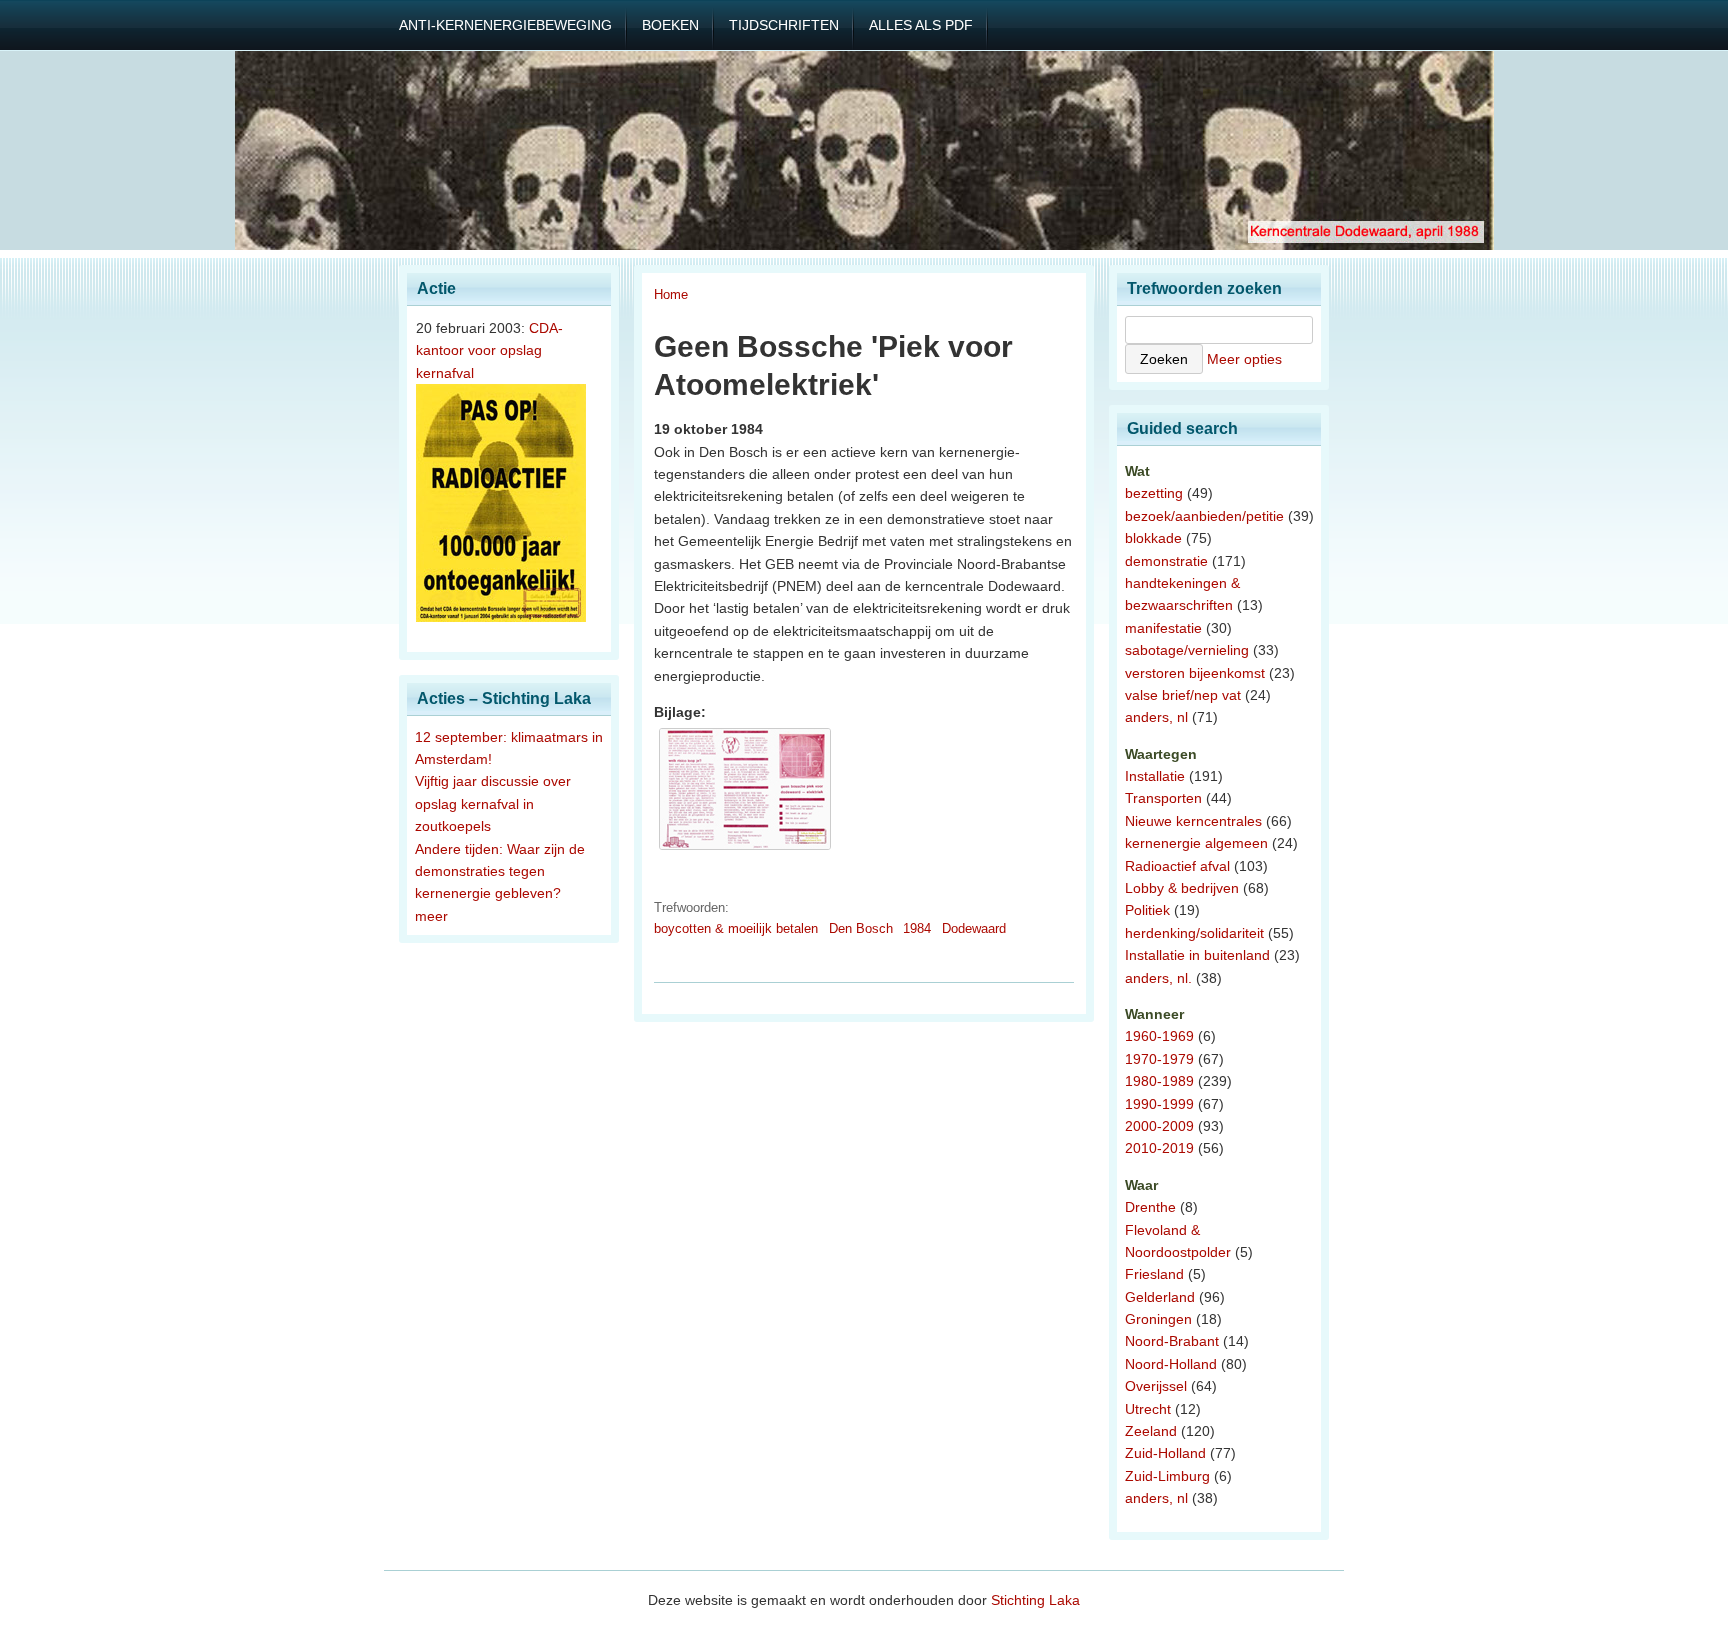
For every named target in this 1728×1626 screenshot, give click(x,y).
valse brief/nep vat (1183, 695)
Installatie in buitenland (1197, 955)
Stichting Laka (1035, 1600)
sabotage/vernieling (1187, 650)
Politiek (1147, 910)
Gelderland (1160, 1297)
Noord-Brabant (1172, 1341)
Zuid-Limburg (1167, 1476)
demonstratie (1166, 561)
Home (671, 294)
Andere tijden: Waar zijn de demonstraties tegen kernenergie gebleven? (500, 871)
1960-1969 (1159, 1036)
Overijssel (1156, 1386)
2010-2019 (1159, 1148)
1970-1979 (1159, 1059)
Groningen (1158, 1319)
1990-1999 (1159, 1104)
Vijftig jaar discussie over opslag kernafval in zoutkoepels (493, 803)
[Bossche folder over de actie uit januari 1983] (745, 850)
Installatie (1155, 776)
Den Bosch (861, 928)
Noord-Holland (1171, 1364)
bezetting (1154, 493)
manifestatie (1163, 628)
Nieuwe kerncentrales (1193, 821)
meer (431, 916)
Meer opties (1244, 359)
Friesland (1154, 1274)
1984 (917, 928)
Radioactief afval (1177, 866)
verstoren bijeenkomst (1195, 673)
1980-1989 (1159, 1081)
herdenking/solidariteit (1194, 933)
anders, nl (1156, 717)
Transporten (1163, 798)
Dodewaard (974, 928)
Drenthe (1150, 1207)
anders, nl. (1158, 978)
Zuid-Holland (1165, 1453)
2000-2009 (1159, 1126)
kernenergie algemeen (1196, 843)
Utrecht (1148, 1409)
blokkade (1153, 538)
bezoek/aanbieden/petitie (1204, 516)
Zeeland (1151, 1431)
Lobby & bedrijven (1182, 888)
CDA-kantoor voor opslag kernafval (489, 350)
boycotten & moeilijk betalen (736, 928)
